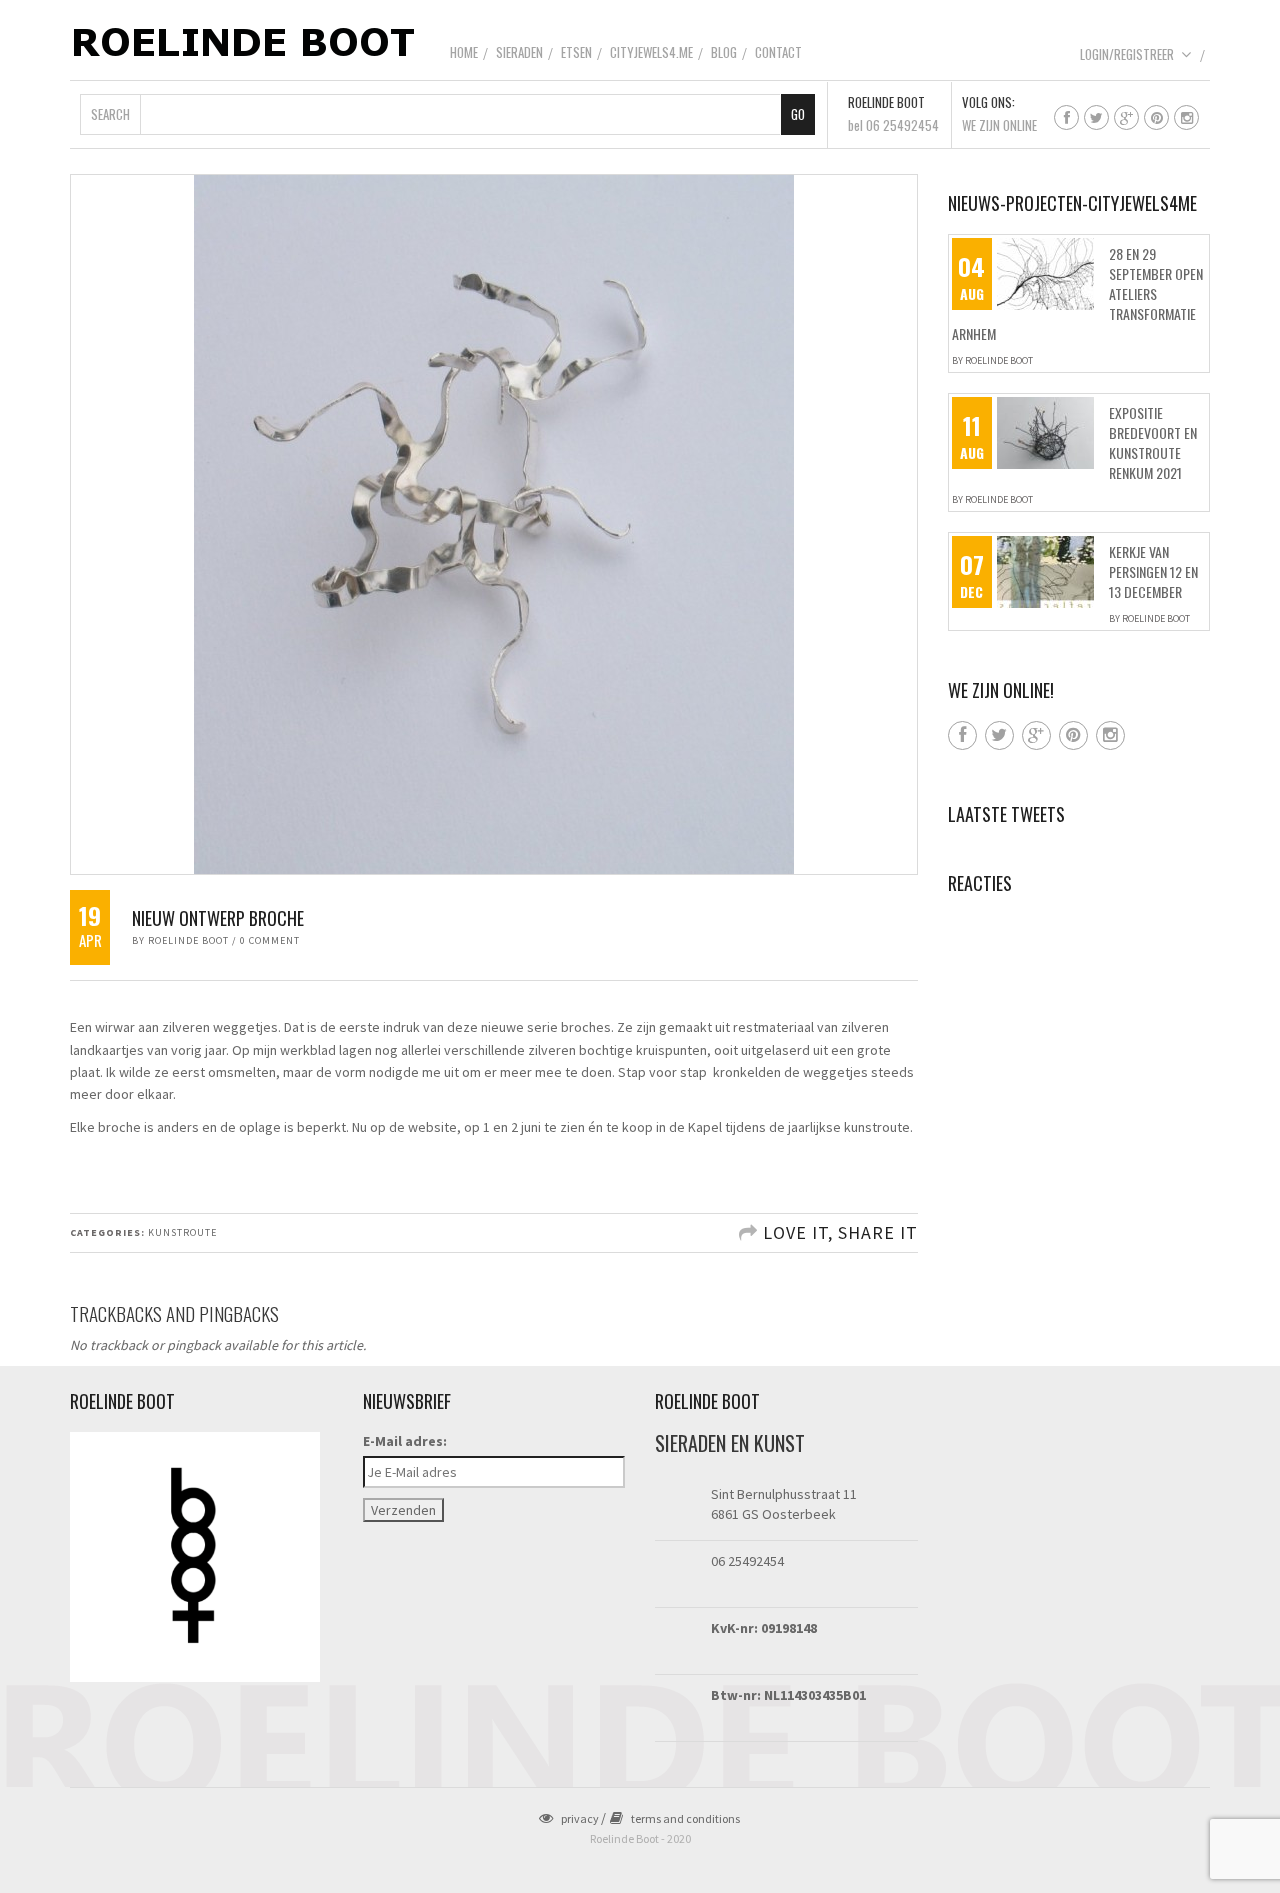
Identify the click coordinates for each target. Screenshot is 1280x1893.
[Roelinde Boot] (245, 41)
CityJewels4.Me (651, 52)
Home (464, 52)
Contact (778, 52)
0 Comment (270, 940)
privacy (580, 1818)
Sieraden (519, 52)
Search (110, 114)
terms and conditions (685, 1818)
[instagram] (1186, 117)
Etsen (576, 52)
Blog (724, 52)
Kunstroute (182, 1232)
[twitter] (1096, 117)
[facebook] (1066, 117)
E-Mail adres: (405, 1441)
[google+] (1126, 117)
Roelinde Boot (188, 940)
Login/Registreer (1127, 54)
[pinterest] (1156, 117)
